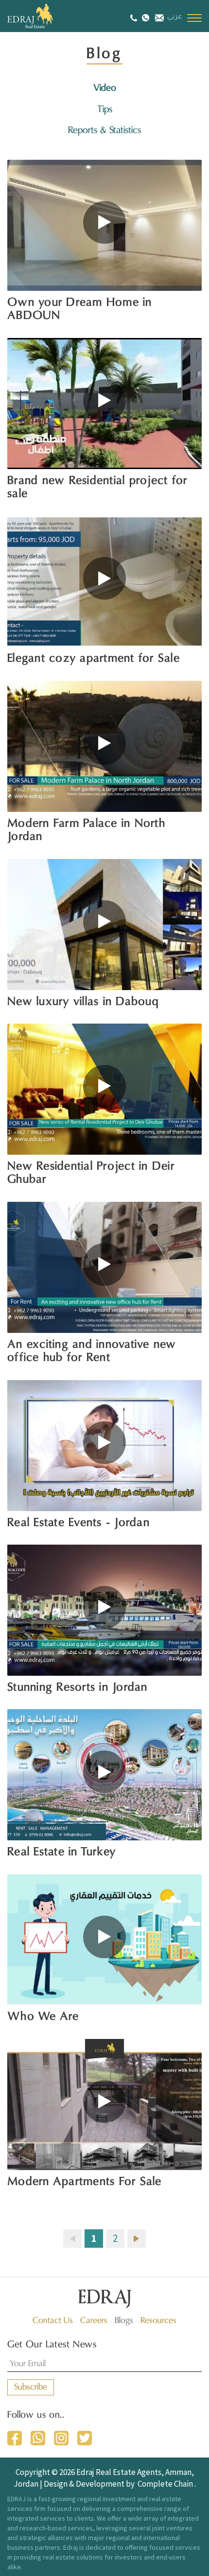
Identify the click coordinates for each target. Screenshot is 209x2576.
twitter (85, 2438)
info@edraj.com (158, 17)
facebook (15, 2438)
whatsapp (38, 2438)
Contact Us (53, 2321)
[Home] (41, 16)
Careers (94, 2321)
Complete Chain (165, 2484)
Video (105, 88)
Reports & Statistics (104, 131)
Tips (105, 110)
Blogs (124, 2321)
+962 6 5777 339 (135, 18)
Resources (158, 2321)
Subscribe (31, 2387)
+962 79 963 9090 (146, 17)
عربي (175, 17)
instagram (61, 2438)
